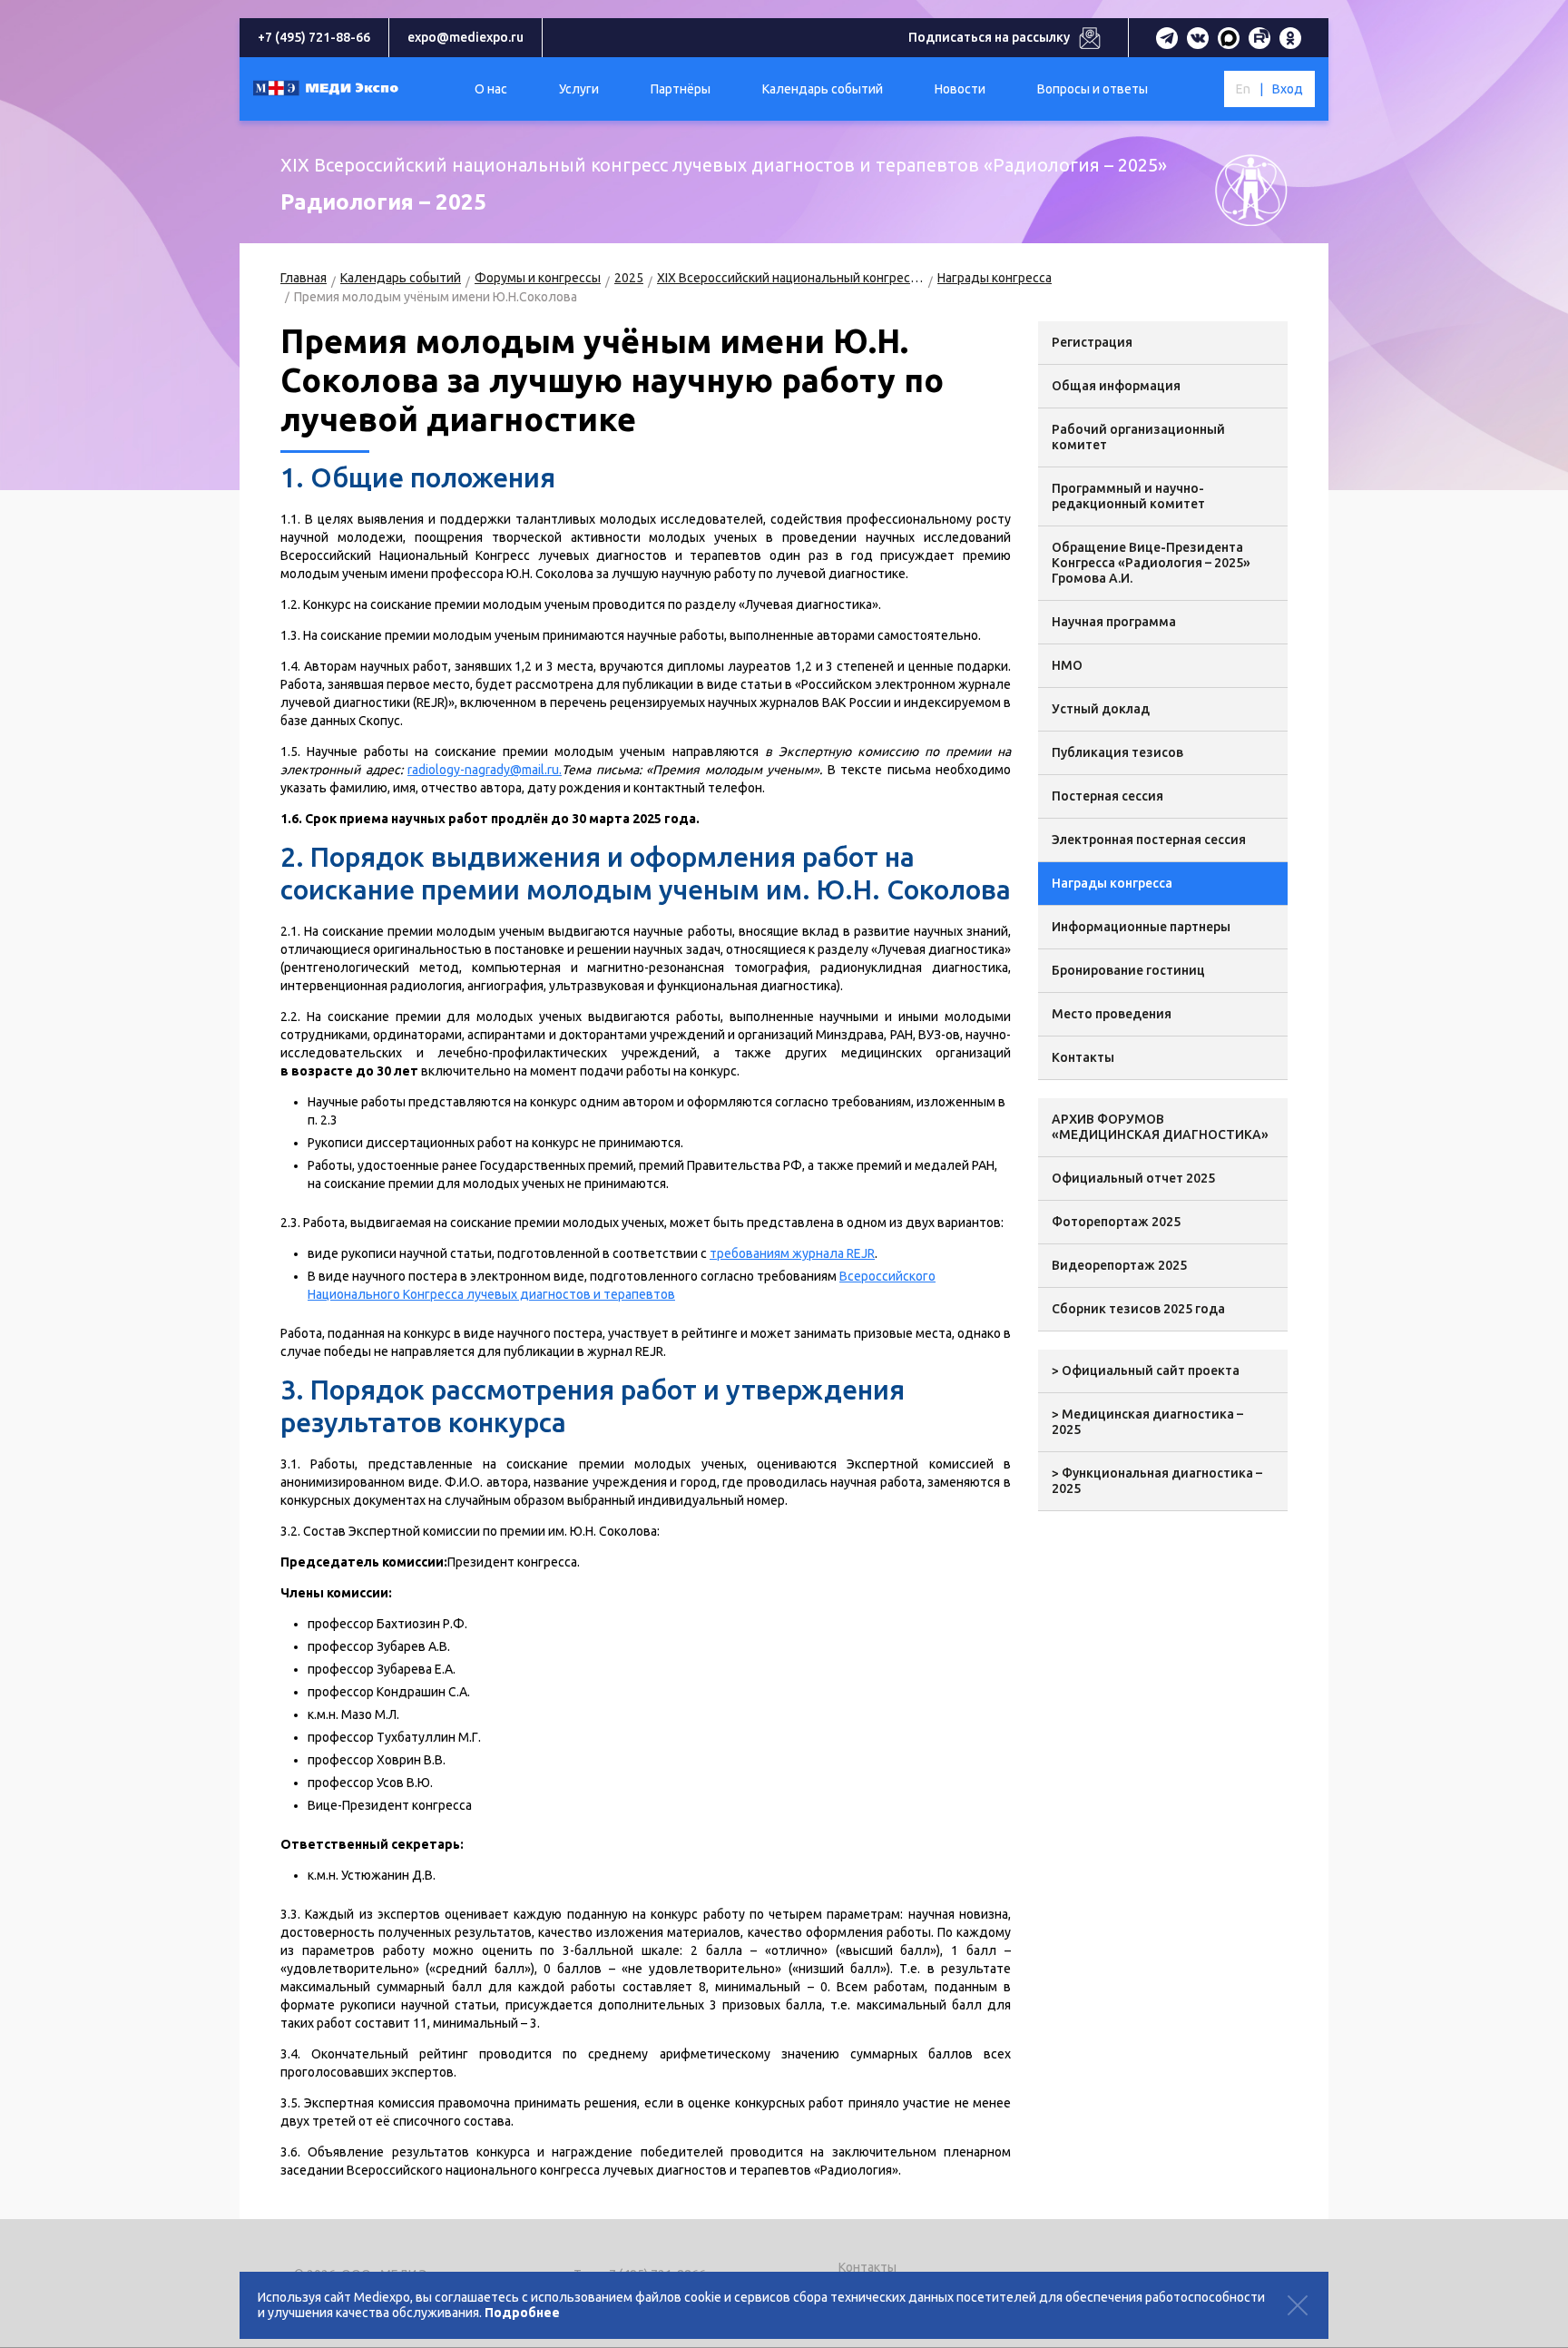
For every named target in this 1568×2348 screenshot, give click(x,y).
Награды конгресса (995, 278)
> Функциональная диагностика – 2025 (1157, 1481)
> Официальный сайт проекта (1146, 1370)
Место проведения (1112, 1014)
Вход (1288, 89)
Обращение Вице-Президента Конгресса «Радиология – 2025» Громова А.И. (1151, 563)
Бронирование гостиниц (1128, 970)
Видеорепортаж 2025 (1119, 1265)
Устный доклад (1101, 709)
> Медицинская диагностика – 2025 (1147, 1422)
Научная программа (1114, 622)
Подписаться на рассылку (989, 37)
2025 (629, 278)
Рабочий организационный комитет (1138, 437)
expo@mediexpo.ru (465, 37)
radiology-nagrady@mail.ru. (485, 770)
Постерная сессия (1107, 796)
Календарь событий (401, 278)
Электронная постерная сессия (1149, 840)
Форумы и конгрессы (538, 278)
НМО (1067, 665)
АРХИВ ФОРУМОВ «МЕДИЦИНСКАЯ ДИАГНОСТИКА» (1160, 1127)
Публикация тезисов (1117, 752)
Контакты (1083, 1057)
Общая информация (1116, 386)
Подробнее (522, 2313)
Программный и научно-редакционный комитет (1128, 496)
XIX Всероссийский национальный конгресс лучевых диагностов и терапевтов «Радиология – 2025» (790, 278)
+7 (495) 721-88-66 (314, 37)
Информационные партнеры (1141, 927)
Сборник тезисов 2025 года (1138, 1309)
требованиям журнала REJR (792, 1253)
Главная (304, 278)
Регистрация (1092, 342)
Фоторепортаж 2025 (1116, 1222)
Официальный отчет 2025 (1133, 1178)
